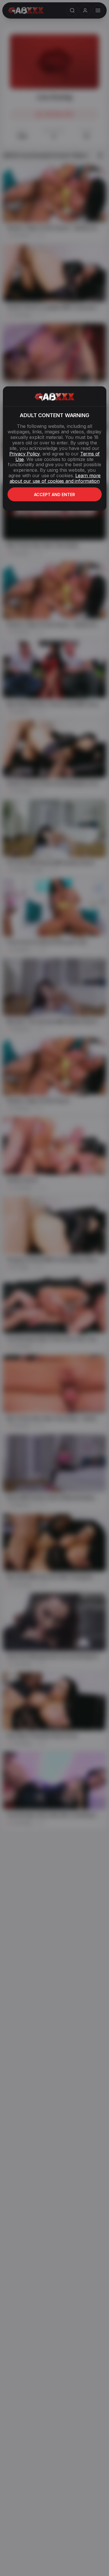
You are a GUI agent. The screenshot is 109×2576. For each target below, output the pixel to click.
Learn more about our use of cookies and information (55, 478)
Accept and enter (54, 495)
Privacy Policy (24, 454)
